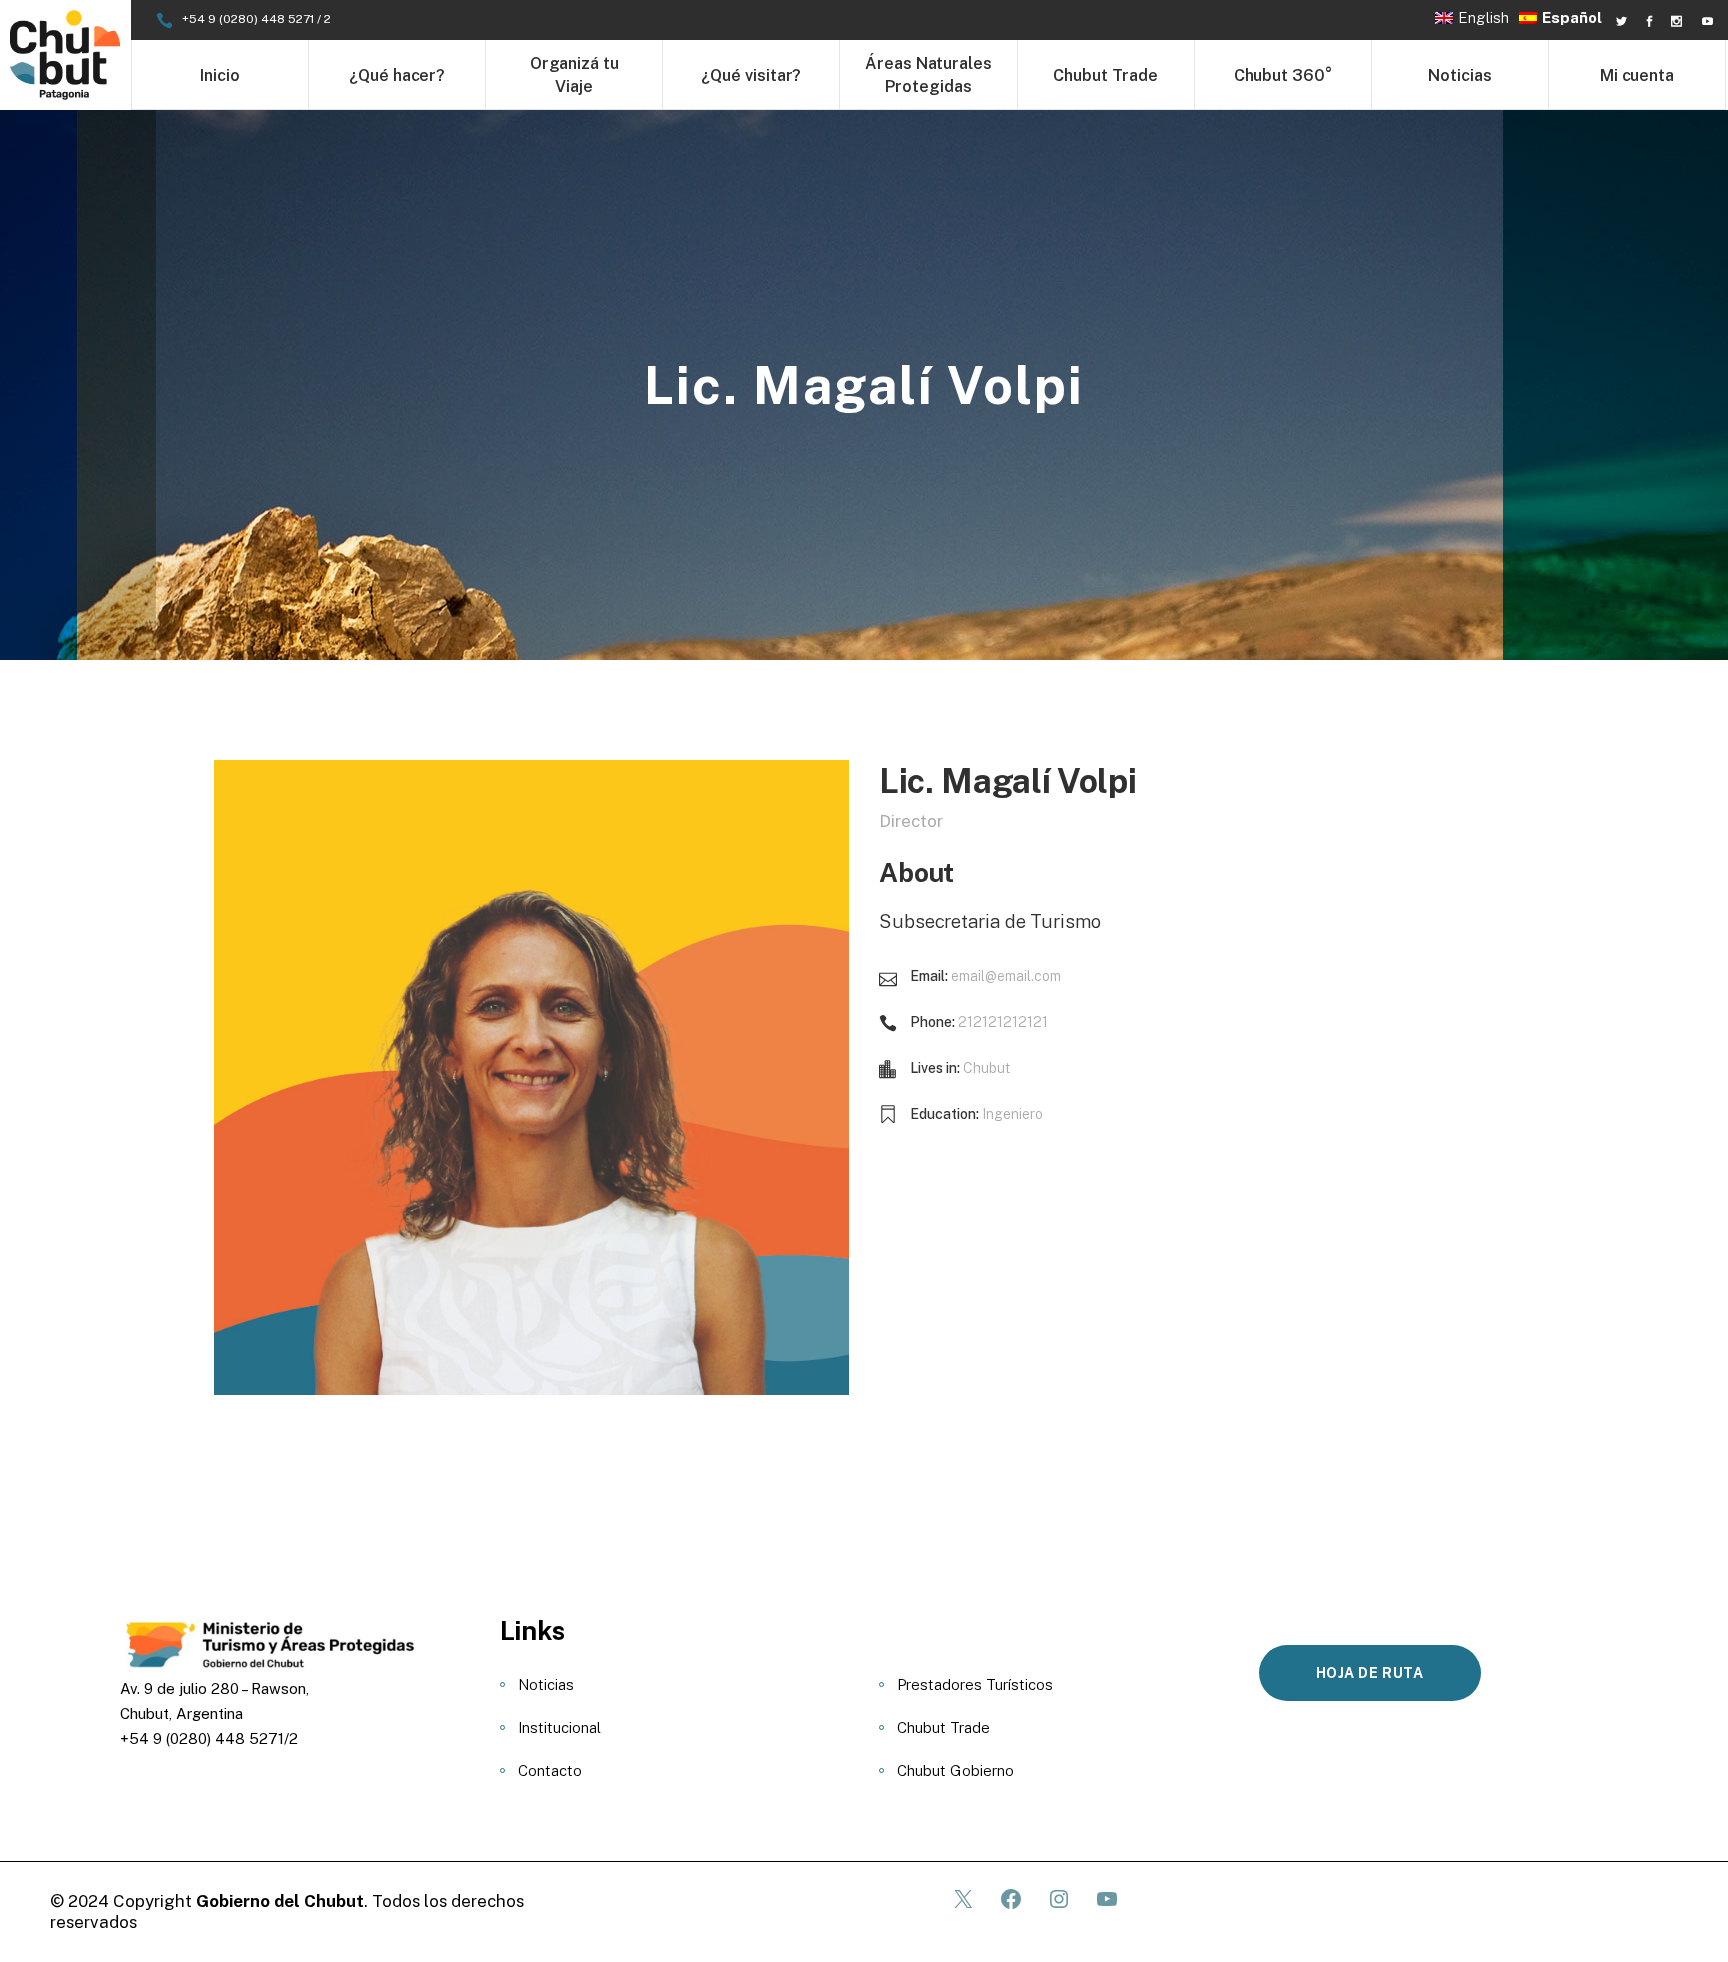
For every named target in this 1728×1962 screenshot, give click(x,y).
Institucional (559, 1727)
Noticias (546, 1684)
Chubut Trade (943, 1727)
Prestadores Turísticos (975, 1684)
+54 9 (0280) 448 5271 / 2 (256, 19)
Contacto (550, 1770)
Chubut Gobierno (955, 1770)
